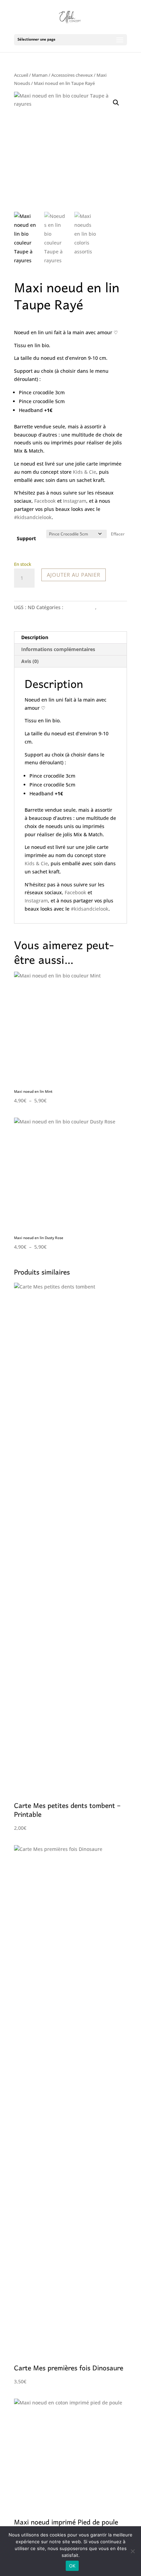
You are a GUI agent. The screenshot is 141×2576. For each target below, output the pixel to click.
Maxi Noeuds (80, 607)
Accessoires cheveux (72, 75)
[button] (116, 103)
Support (26, 538)
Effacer (118, 534)
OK (72, 2566)
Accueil (21, 75)
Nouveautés (112, 607)
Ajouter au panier (74, 575)
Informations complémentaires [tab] (58, 649)
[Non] (132, 2551)
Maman (40, 75)
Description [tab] (35, 637)
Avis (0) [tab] (30, 661)
